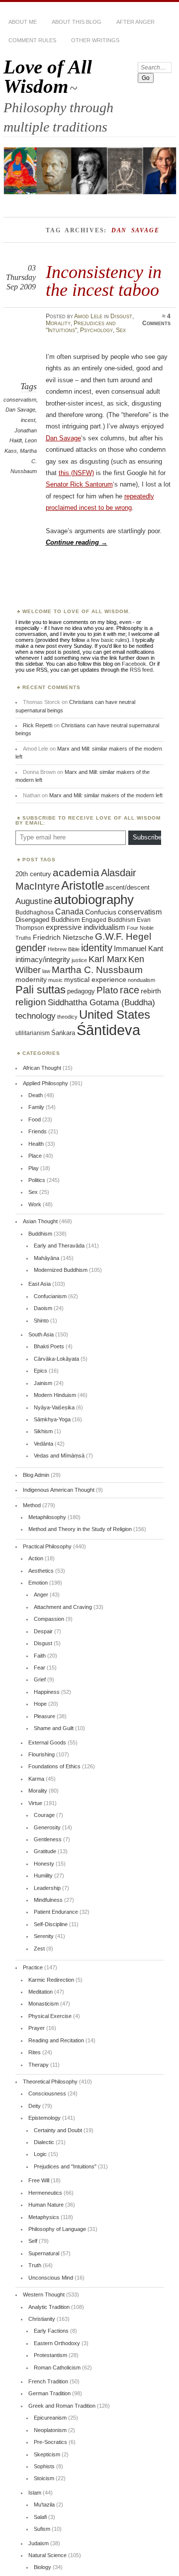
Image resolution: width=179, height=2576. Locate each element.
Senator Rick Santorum (79, 484)
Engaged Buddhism (108, 920)
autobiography (94, 900)
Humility (43, 1876)
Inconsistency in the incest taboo (104, 281)
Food (35, 1119)
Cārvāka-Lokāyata (56, 1359)
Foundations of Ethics (54, 1766)
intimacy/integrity (43, 959)
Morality (58, 323)
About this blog (77, 22)
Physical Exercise (50, 2016)
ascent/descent (128, 887)
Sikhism (43, 1431)
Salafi (40, 2517)
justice (79, 960)
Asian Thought (40, 1221)
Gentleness (48, 1839)
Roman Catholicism (57, 2367)
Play (34, 1168)
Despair (43, 1631)
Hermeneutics (45, 2193)
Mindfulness (48, 1900)
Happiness (47, 1692)
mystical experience (95, 979)
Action (36, 1558)
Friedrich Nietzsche (63, 938)
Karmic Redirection (51, 1980)
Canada (69, 911)
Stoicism (44, 2478)
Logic (40, 2154)
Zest (39, 1949)
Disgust (121, 316)
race (130, 990)
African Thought (42, 1068)
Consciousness (47, 2093)
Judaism (39, 2543)
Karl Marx (108, 959)
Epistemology (45, 2118)
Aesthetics (41, 1571)
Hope (40, 1704)
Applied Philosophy (45, 1083)
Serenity (44, 1936)
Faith (40, 1656)
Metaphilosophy (47, 1517)
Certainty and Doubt (58, 2130)
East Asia (40, 1284)
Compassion (49, 1619)
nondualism (141, 980)
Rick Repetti (38, 725)
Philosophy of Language (57, 2229)
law (46, 971)
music (55, 980)
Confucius (101, 912)
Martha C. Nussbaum (97, 970)
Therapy (39, 2065)
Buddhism (40, 1234)
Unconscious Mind (51, 2278)
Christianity (42, 2319)
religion (31, 1002)
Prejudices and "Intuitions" (65, 2166)
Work (35, 1204)
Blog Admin (36, 1475)
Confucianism (50, 1296)
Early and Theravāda (59, 1246)
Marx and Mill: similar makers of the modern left (106, 795)
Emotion (38, 1583)
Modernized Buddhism (61, 1270)
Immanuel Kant (138, 949)
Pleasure (45, 1716)
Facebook (134, 664)
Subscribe (147, 837)
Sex (121, 330)
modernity (31, 980)
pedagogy (81, 991)
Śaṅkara (63, 1033)
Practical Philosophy (47, 1546)
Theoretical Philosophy (50, 2082)
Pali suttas (41, 990)
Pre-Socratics (50, 2442)
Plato (107, 990)
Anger (41, 1595)
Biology (43, 2567)
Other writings (95, 40)
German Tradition (49, 2393)
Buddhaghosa (35, 912)
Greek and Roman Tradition (62, 2406)
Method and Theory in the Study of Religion (80, 1529)
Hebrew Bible (64, 949)
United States (115, 1014)
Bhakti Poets (49, 1346)
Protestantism (50, 2355)
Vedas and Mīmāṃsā (59, 1456)
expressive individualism (86, 927)
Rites (35, 2052)
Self (33, 2241)
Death (36, 1095)
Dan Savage (20, 410)
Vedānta (44, 1444)
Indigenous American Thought (59, 1490)
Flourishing (42, 1754)
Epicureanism (50, 2418)
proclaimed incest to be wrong (89, 508)
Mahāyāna (46, 1258)
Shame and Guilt (54, 1728)
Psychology (96, 330)
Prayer (37, 2028)
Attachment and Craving (63, 1607)
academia (76, 872)
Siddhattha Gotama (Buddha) (101, 1003)
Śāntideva (108, 1030)
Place (35, 1156)
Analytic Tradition (49, 2307)
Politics (37, 1180)
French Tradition (48, 2381)
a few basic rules (107, 640)
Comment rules (32, 40)
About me (23, 22)
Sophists (44, 2466)
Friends (38, 1131)
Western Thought (44, 2295)
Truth (35, 2265)
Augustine (34, 901)
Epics (41, 1371)
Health (36, 1144)
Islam (35, 2493)
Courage (44, 1815)
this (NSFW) (76, 473)
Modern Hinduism (55, 1395)
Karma (36, 1779)
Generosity (47, 1827)
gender (31, 948)
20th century (33, 874)
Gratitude (45, 1851)
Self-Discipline (51, 1924)
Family (36, 1107)
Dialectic (44, 2142)
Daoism (43, 1308)
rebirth (151, 991)
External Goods (47, 1742)
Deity (35, 2106)
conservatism (20, 400)
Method (32, 1505)
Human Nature (46, 2205)
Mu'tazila (44, 2505)
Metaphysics (44, 2217)
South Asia (41, 1334)
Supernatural (44, 2253)
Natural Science (47, 2555)
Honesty (44, 1864)
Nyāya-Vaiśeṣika (54, 1407)
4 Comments (156, 320)
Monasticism (44, 2004)
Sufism (42, 2529)
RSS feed (141, 670)
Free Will (39, 2180)
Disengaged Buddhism (48, 920)
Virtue (35, 1803)
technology (36, 1016)
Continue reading (77, 542)
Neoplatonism (50, 2430)
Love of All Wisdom (48, 76)
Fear (40, 1668)
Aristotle (83, 885)
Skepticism (47, 2454)
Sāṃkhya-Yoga (52, 1419)
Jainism (43, 1383)
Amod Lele (88, 316)
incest (28, 420)
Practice (33, 1967)
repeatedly (139, 496)
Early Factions (51, 2331)
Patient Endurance (56, 1912)
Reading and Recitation (56, 2040)
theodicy (67, 1017)
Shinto (41, 1321)
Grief (40, 1679)
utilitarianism (33, 1033)
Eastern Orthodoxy (57, 2343)
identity (97, 948)
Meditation (41, 1992)
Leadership (47, 1888)
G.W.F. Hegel (123, 937)
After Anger (135, 22)
